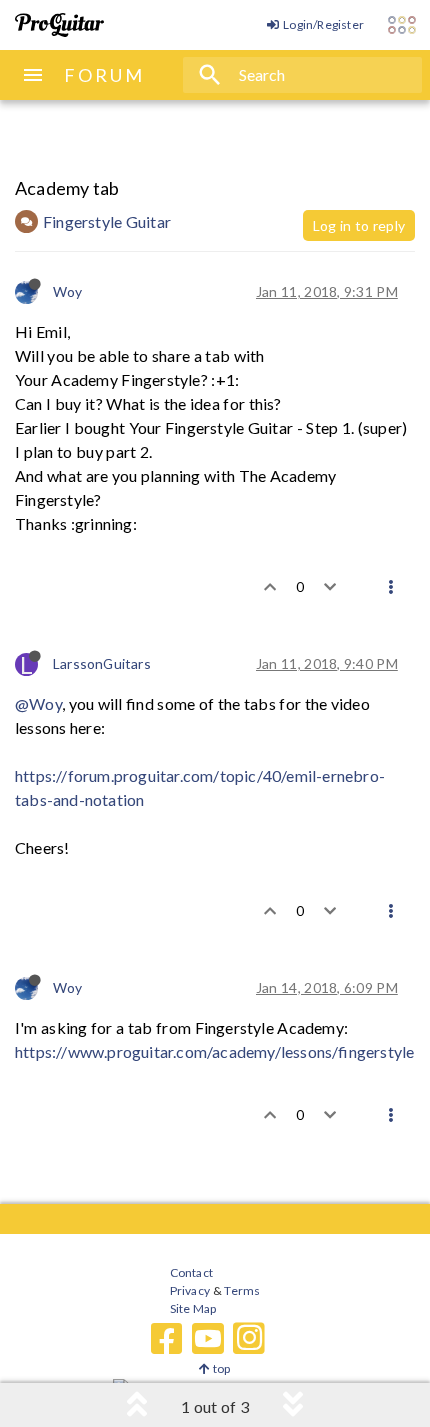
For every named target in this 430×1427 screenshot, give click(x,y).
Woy (68, 291)
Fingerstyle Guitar (107, 221)
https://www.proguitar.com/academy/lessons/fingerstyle (214, 1051)
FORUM (104, 75)
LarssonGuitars (102, 663)
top (220, 1368)
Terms (241, 1290)
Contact (191, 1272)
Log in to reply (359, 225)
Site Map (193, 1308)
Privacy (190, 1290)
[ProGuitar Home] (59, 25)
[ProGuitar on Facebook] (167, 1339)
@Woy (38, 703)
